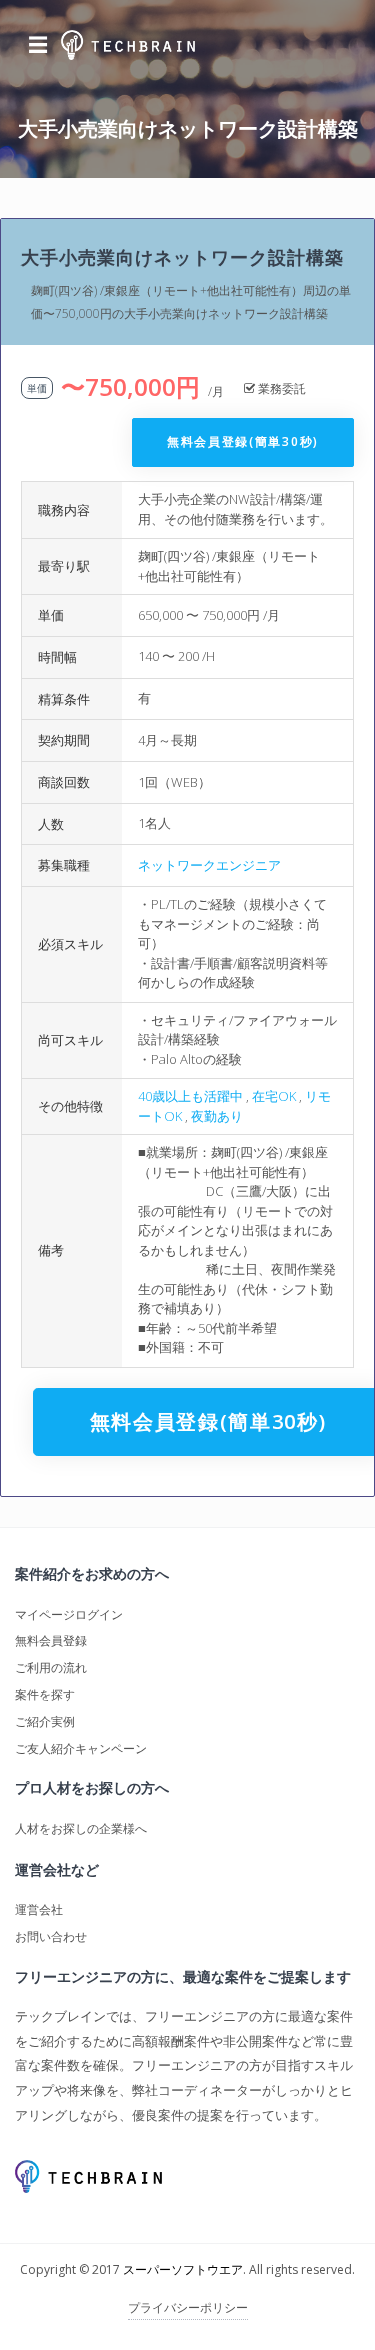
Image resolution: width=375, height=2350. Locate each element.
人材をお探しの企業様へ (81, 1828)
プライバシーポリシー (188, 2307)
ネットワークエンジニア (209, 865)
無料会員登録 (51, 1640)
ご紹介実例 (45, 1721)
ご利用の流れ (51, 1667)
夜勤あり (217, 1116)
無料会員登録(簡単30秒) (243, 441)
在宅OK (274, 1096)
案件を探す (45, 1694)
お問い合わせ (51, 1936)
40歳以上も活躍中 (190, 1096)
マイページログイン (69, 1614)
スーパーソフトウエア (183, 2269)
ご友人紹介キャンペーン (81, 1748)
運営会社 (39, 1909)
